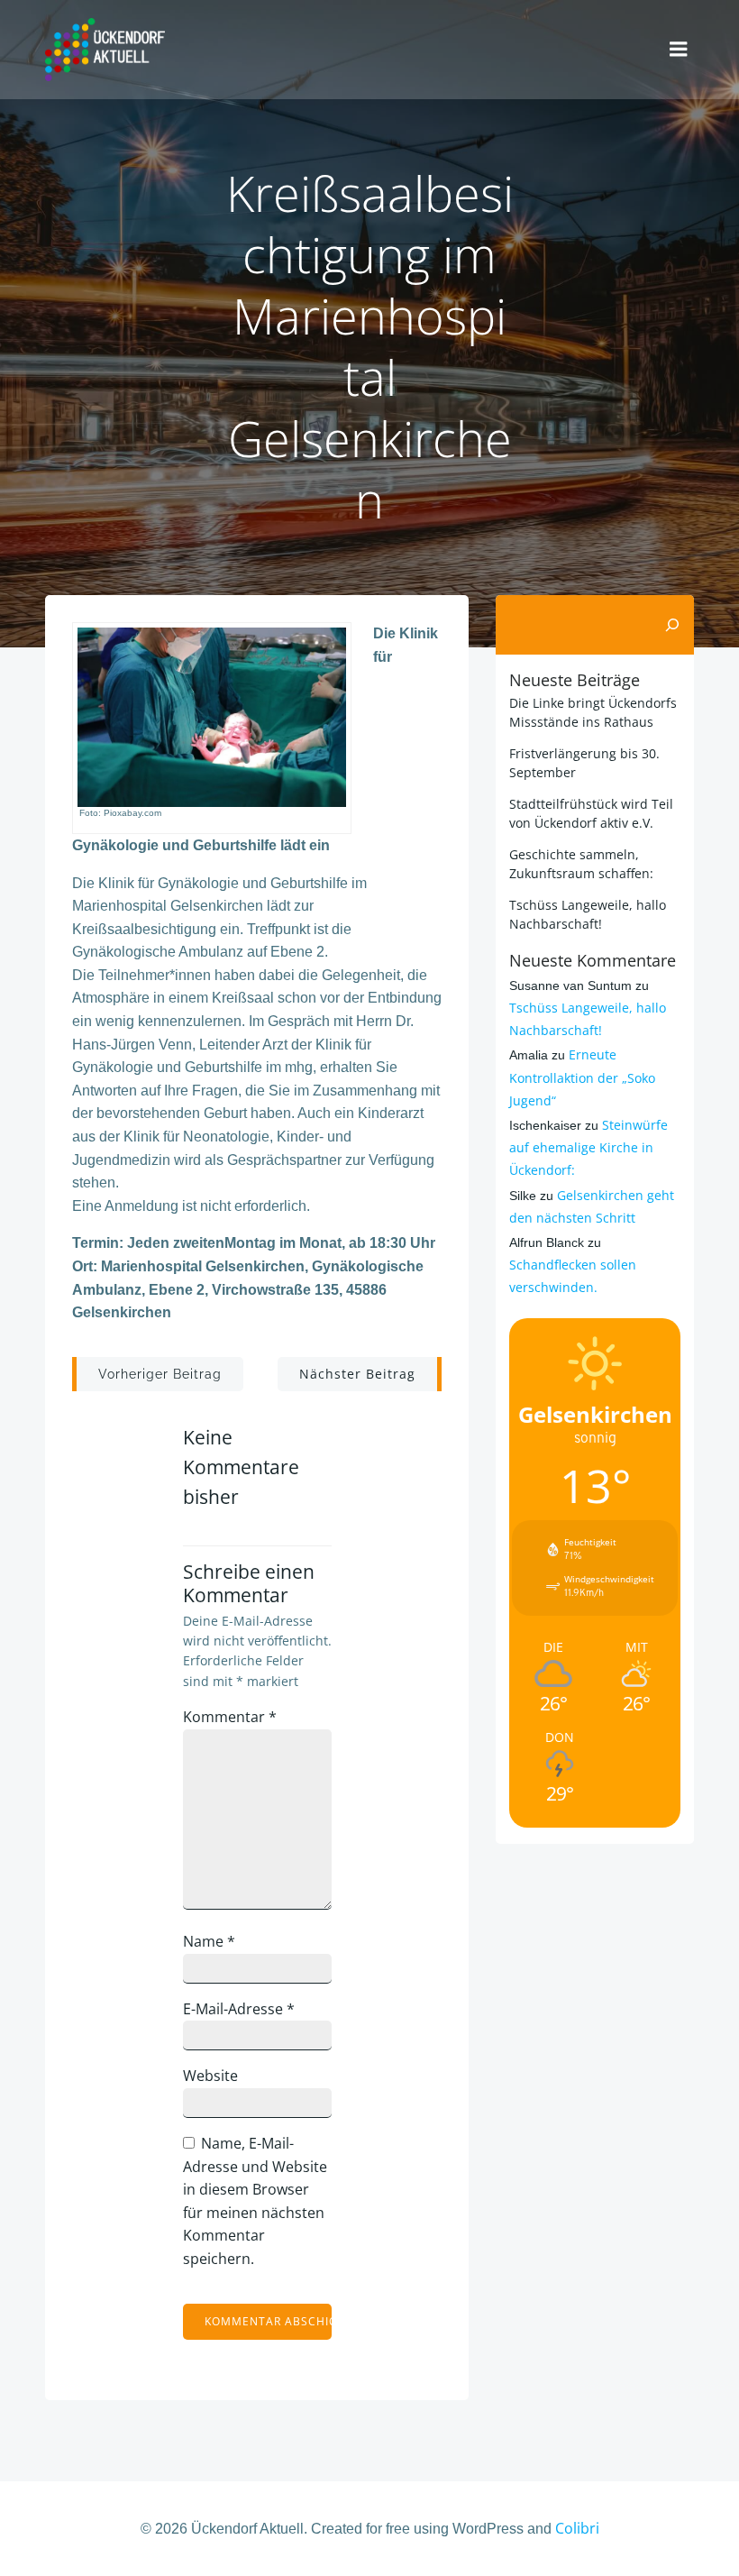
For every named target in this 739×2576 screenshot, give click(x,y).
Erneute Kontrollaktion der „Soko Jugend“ (582, 1077)
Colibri (577, 2528)
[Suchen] (672, 625)
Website (210, 2076)
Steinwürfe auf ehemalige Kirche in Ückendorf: (588, 1147)
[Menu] (679, 50)
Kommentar (230, 1717)
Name (209, 1941)
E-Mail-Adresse (239, 2009)
